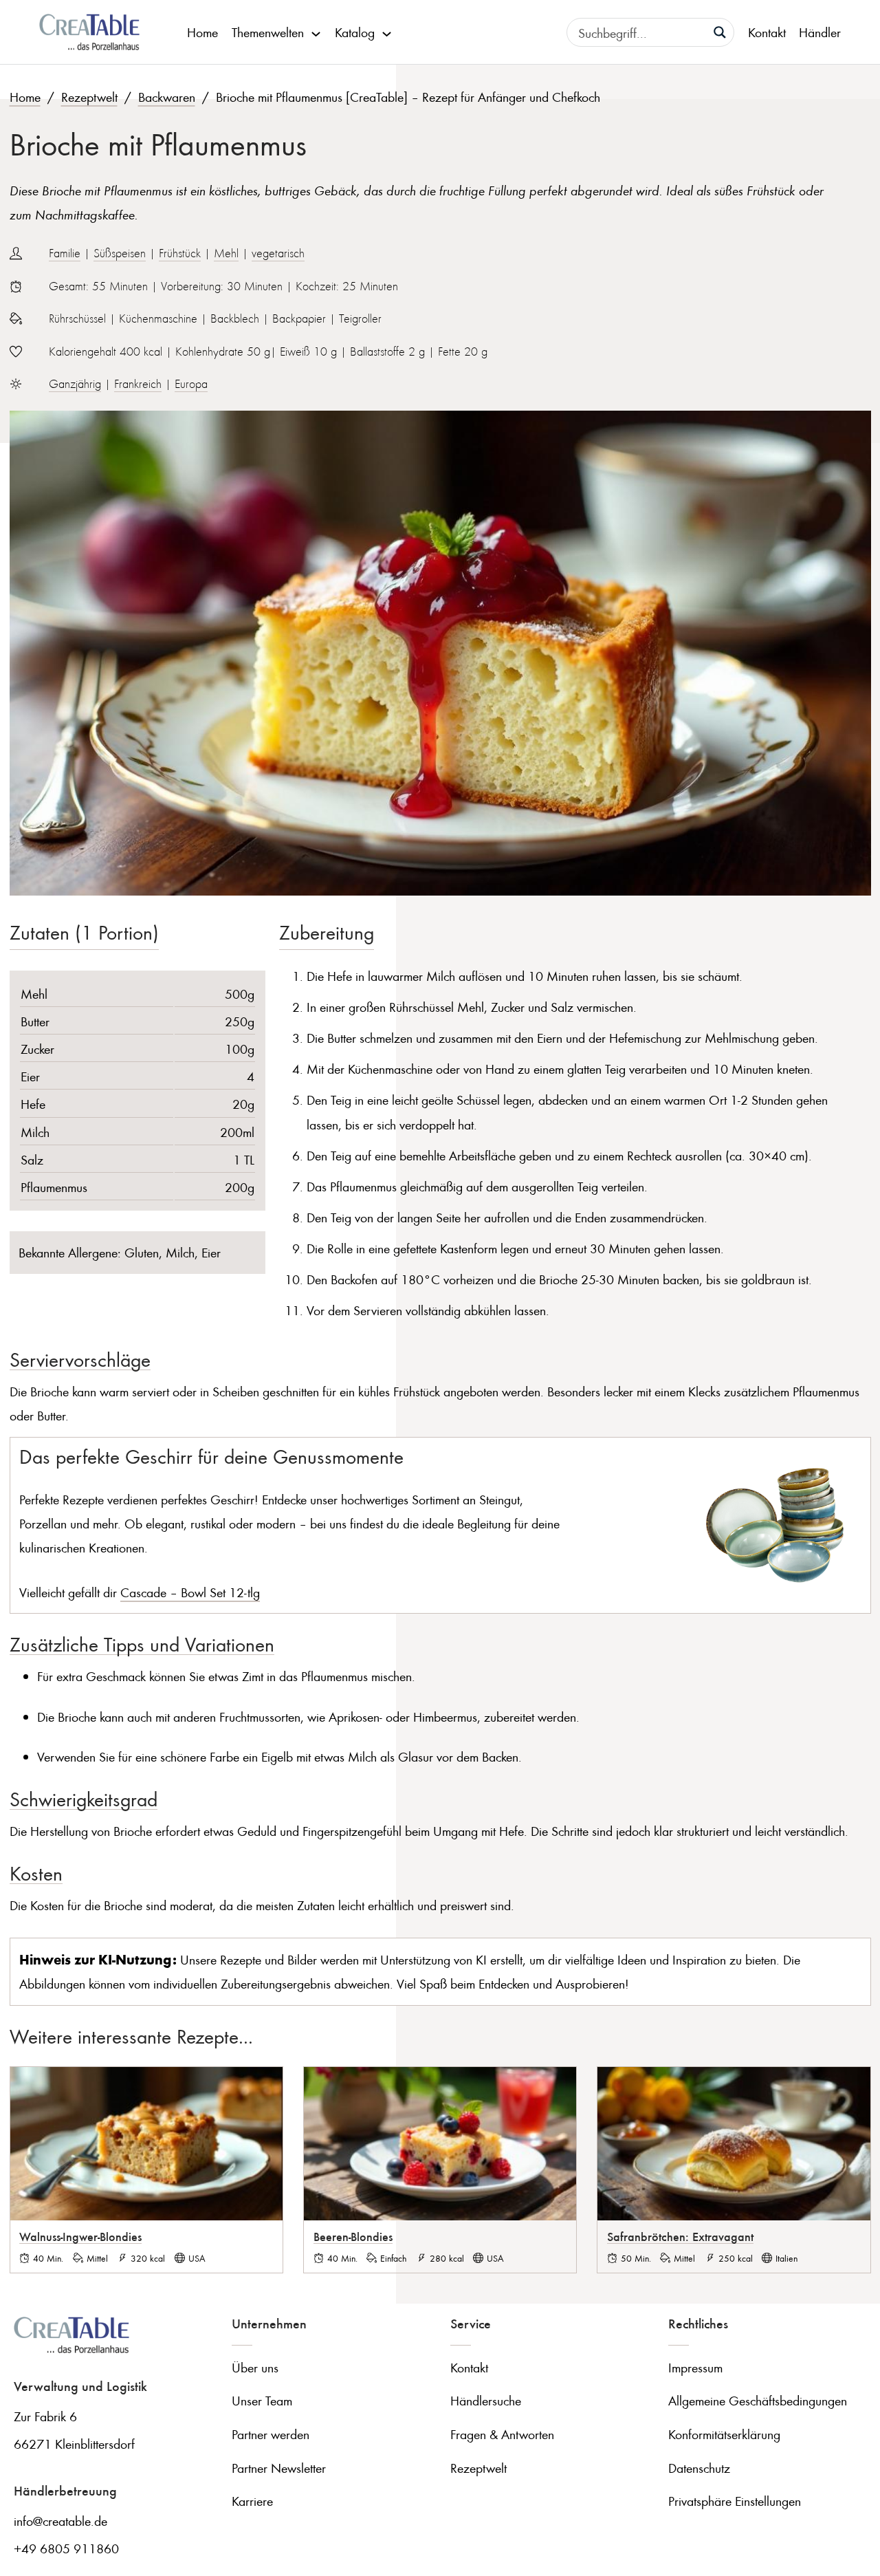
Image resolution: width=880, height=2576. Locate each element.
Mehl (226, 253)
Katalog (355, 32)
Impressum (695, 2367)
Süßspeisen (120, 253)
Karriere (252, 2501)
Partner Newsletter (279, 2468)
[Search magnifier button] (720, 32)
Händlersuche (486, 2400)
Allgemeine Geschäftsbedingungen (758, 2400)
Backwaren (167, 97)
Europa (191, 384)
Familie (65, 253)
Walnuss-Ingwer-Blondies (80, 2236)
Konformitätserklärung (724, 2434)
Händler (820, 32)
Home (202, 32)
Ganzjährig (75, 384)
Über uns (255, 2367)
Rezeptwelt (89, 97)
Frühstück (180, 253)
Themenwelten (268, 32)
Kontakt (767, 32)
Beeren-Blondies (353, 2236)
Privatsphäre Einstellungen (735, 2501)
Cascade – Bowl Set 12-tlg (190, 1592)
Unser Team (262, 2400)
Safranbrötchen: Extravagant (680, 2236)
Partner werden (271, 2434)
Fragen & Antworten (502, 2434)
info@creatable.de (60, 2521)
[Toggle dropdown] (316, 32)
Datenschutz (699, 2468)
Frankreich (138, 384)
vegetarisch (278, 253)
